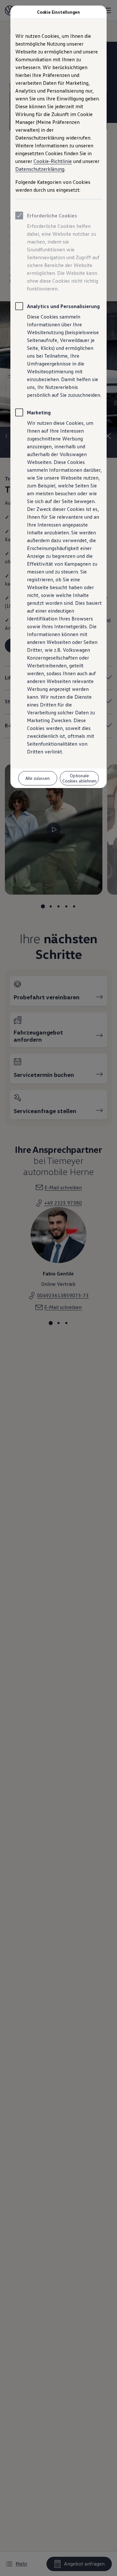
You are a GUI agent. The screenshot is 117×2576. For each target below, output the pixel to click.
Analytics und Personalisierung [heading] (63, 306)
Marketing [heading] (39, 412)
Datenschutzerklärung (40, 169)
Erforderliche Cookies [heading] (52, 216)
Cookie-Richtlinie (53, 161)
